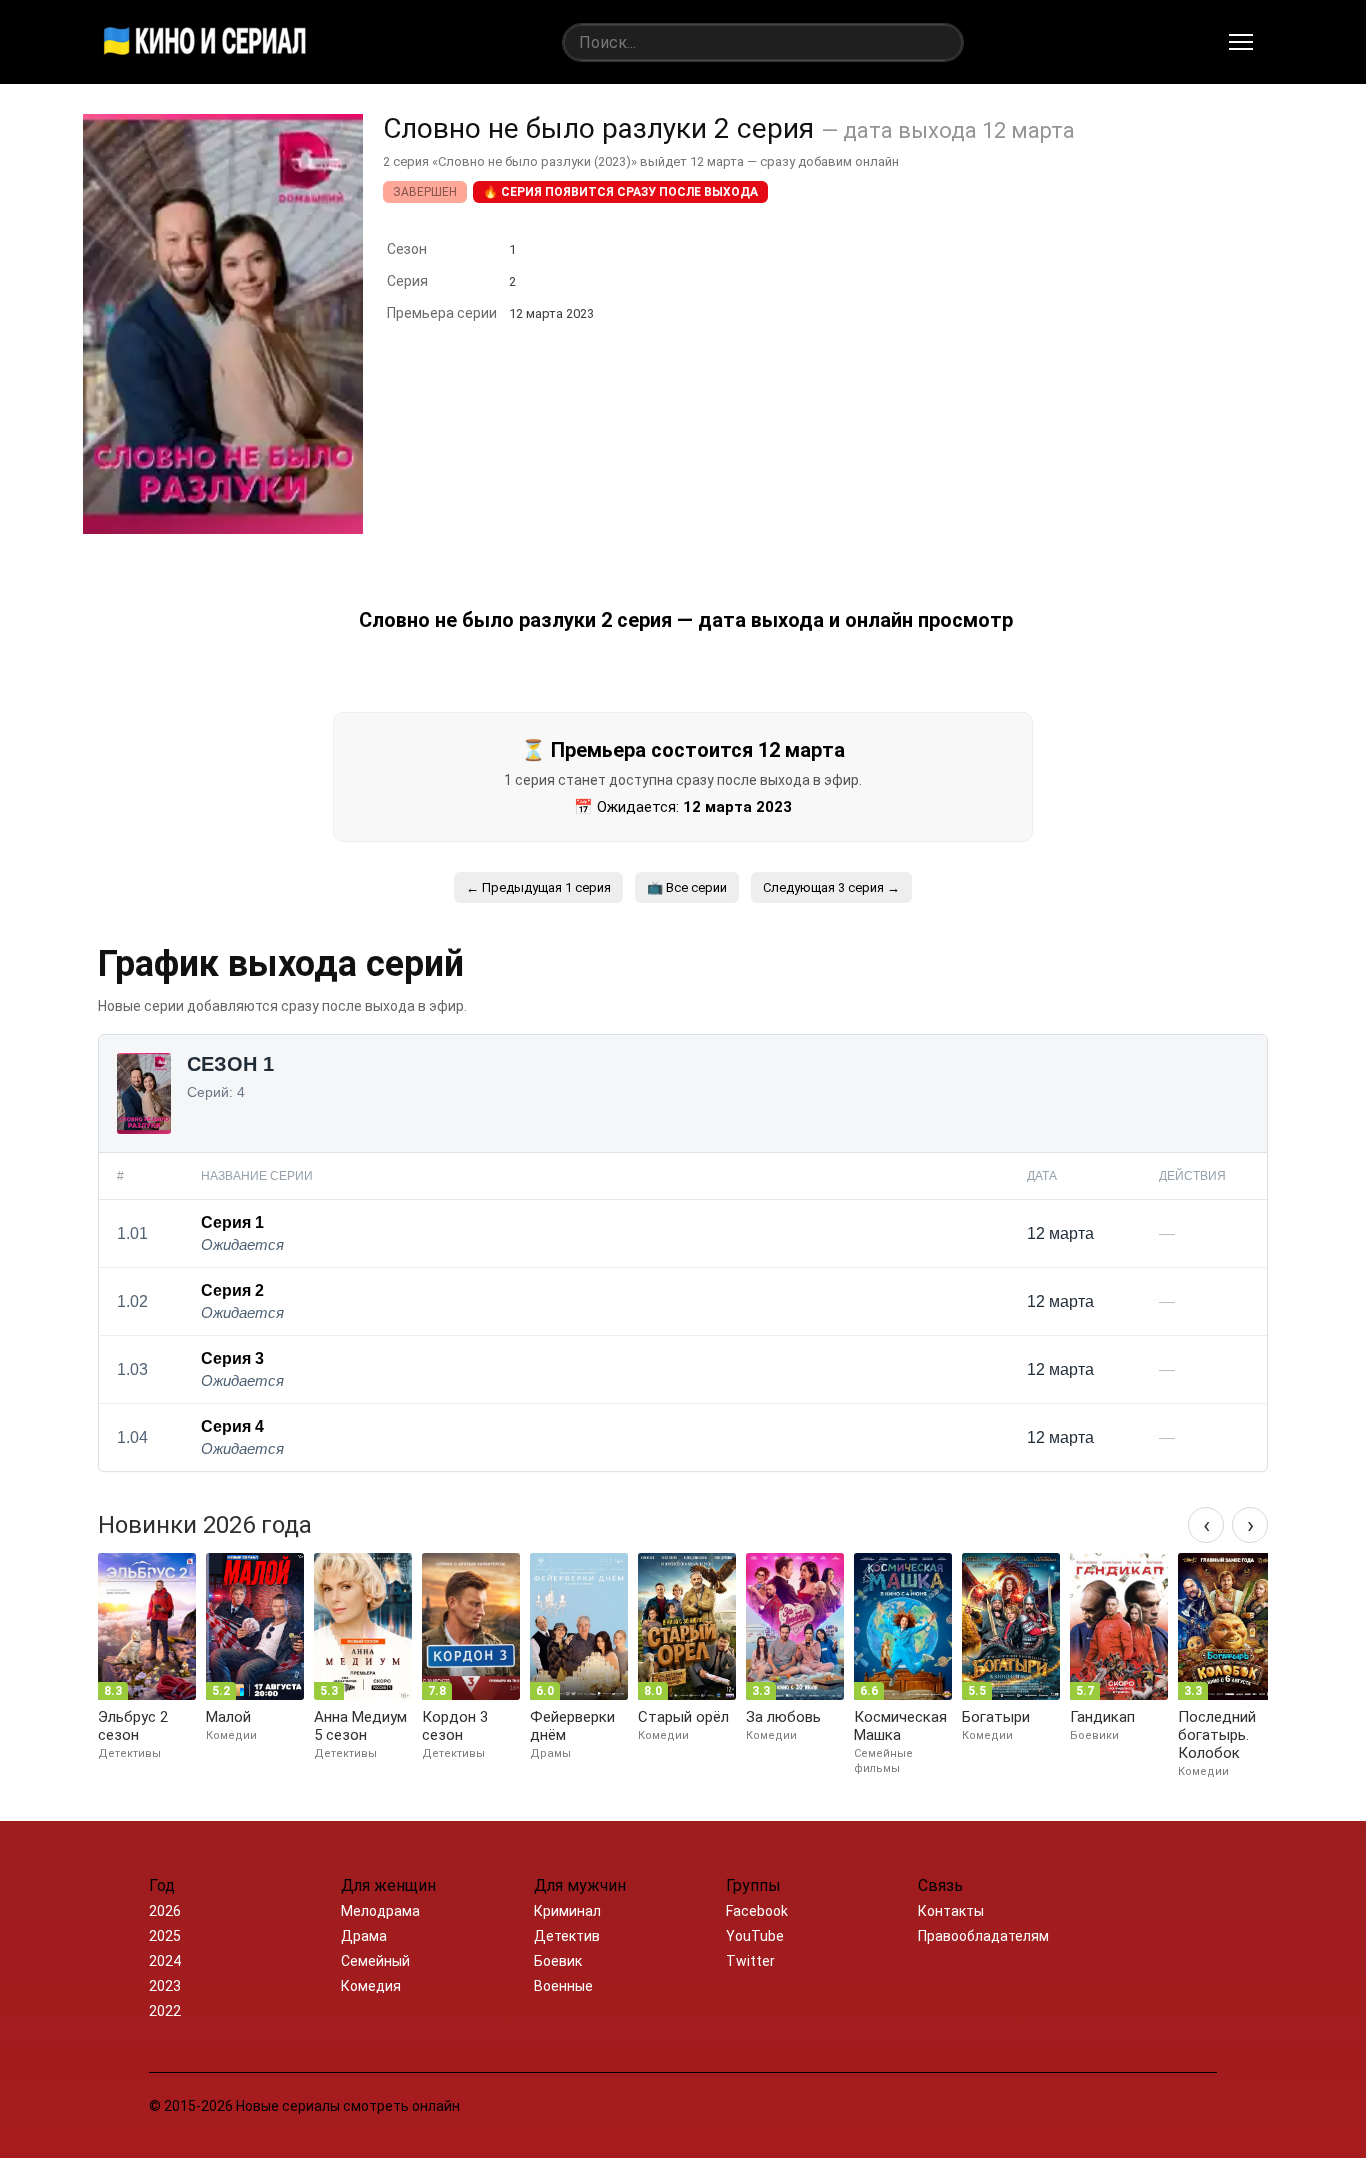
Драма (364, 1936)
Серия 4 (232, 1426)
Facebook (757, 1911)
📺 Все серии (687, 887)
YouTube (755, 1936)
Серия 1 (232, 1222)
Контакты (951, 1911)
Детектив (567, 1936)
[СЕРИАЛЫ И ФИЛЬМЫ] (205, 42)
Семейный (375, 1961)
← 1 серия (538, 887)
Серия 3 (232, 1358)
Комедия (371, 1986)
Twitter (750, 1961)
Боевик (558, 1961)
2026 (165, 1911)
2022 (165, 2011)
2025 (165, 1936)
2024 (165, 1961)
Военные (563, 1986)
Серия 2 (232, 1290)
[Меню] (1241, 42)
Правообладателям (983, 1936)
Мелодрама (380, 1911)
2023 (165, 1986)
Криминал (567, 1911)
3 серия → (831, 887)
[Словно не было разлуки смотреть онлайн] (223, 528)
